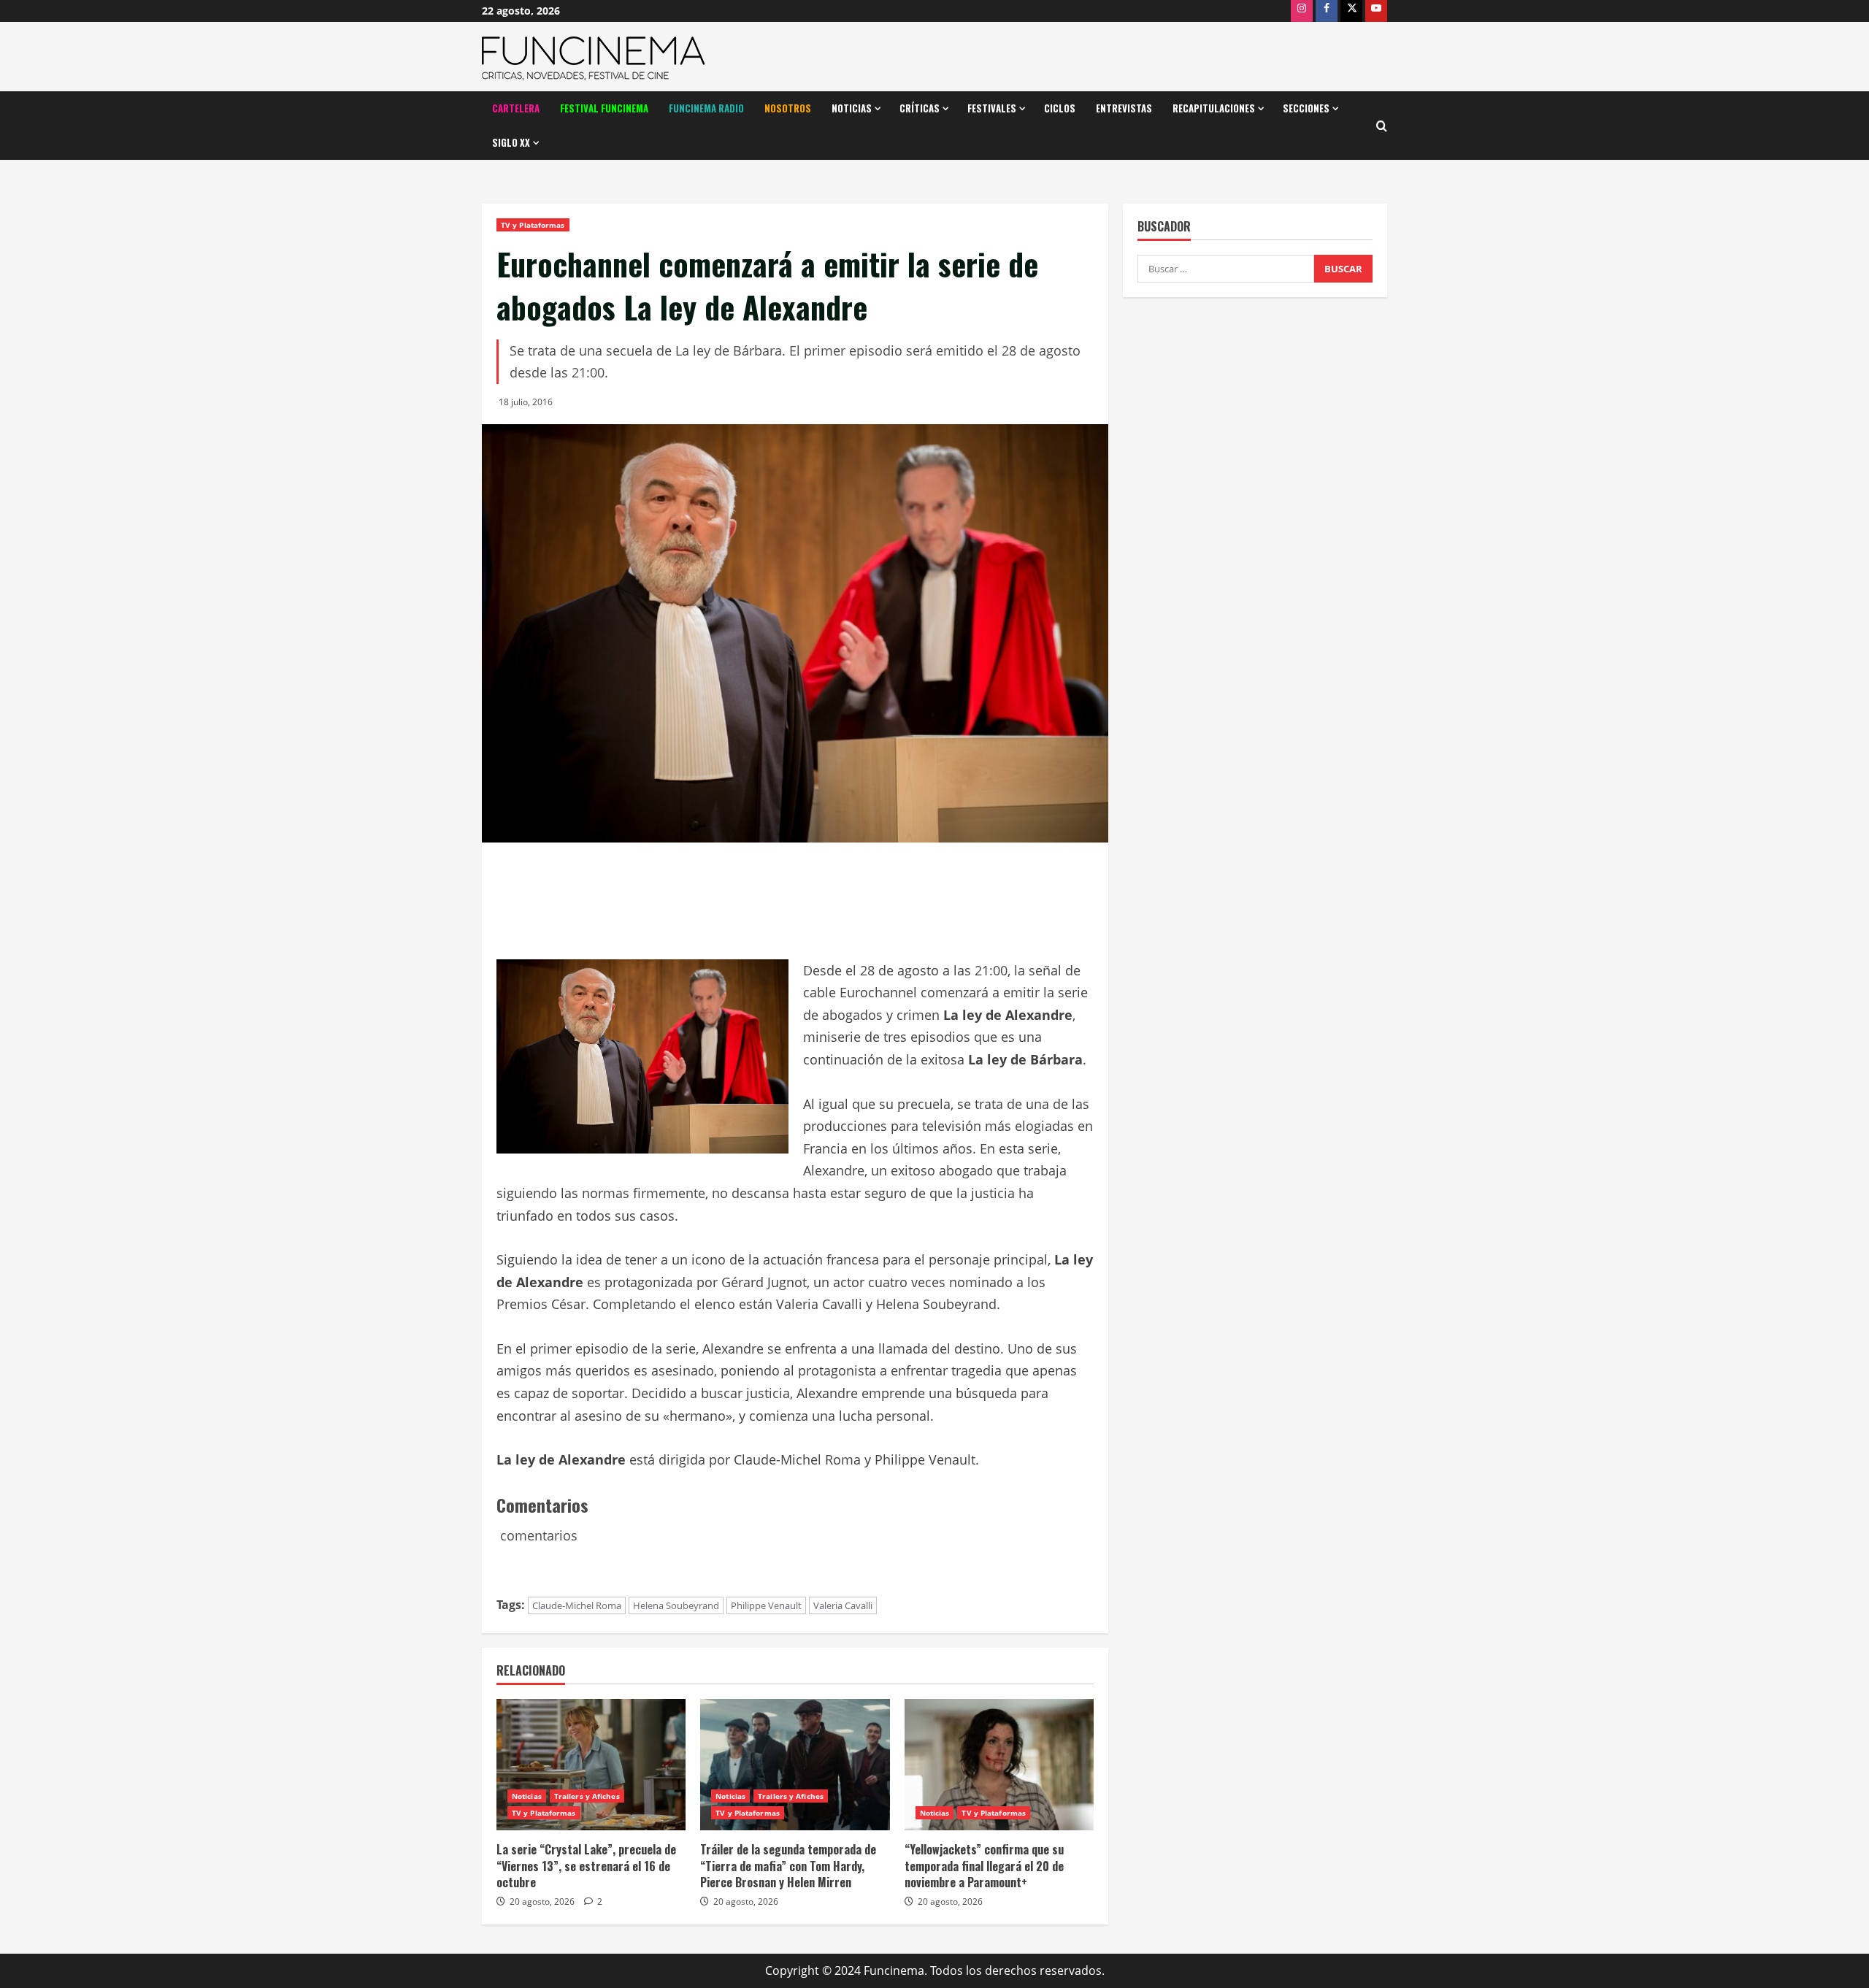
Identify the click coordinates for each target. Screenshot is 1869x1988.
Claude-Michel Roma (577, 1605)
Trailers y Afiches (587, 1796)
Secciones (1306, 108)
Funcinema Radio (706, 108)
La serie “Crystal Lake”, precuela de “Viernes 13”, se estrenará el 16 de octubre (586, 1866)
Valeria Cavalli (843, 1605)
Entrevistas (1124, 108)
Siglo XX (511, 142)
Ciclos (1060, 108)
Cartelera (516, 108)
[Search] (1382, 126)
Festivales (992, 108)
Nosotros (788, 108)
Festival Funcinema (604, 108)
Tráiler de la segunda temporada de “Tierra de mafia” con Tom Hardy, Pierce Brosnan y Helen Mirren (788, 1866)
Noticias (852, 108)
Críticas (920, 108)
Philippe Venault (766, 1605)
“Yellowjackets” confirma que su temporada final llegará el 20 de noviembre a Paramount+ (984, 1866)
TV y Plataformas (533, 225)
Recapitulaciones (1214, 108)
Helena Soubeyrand (676, 1605)
